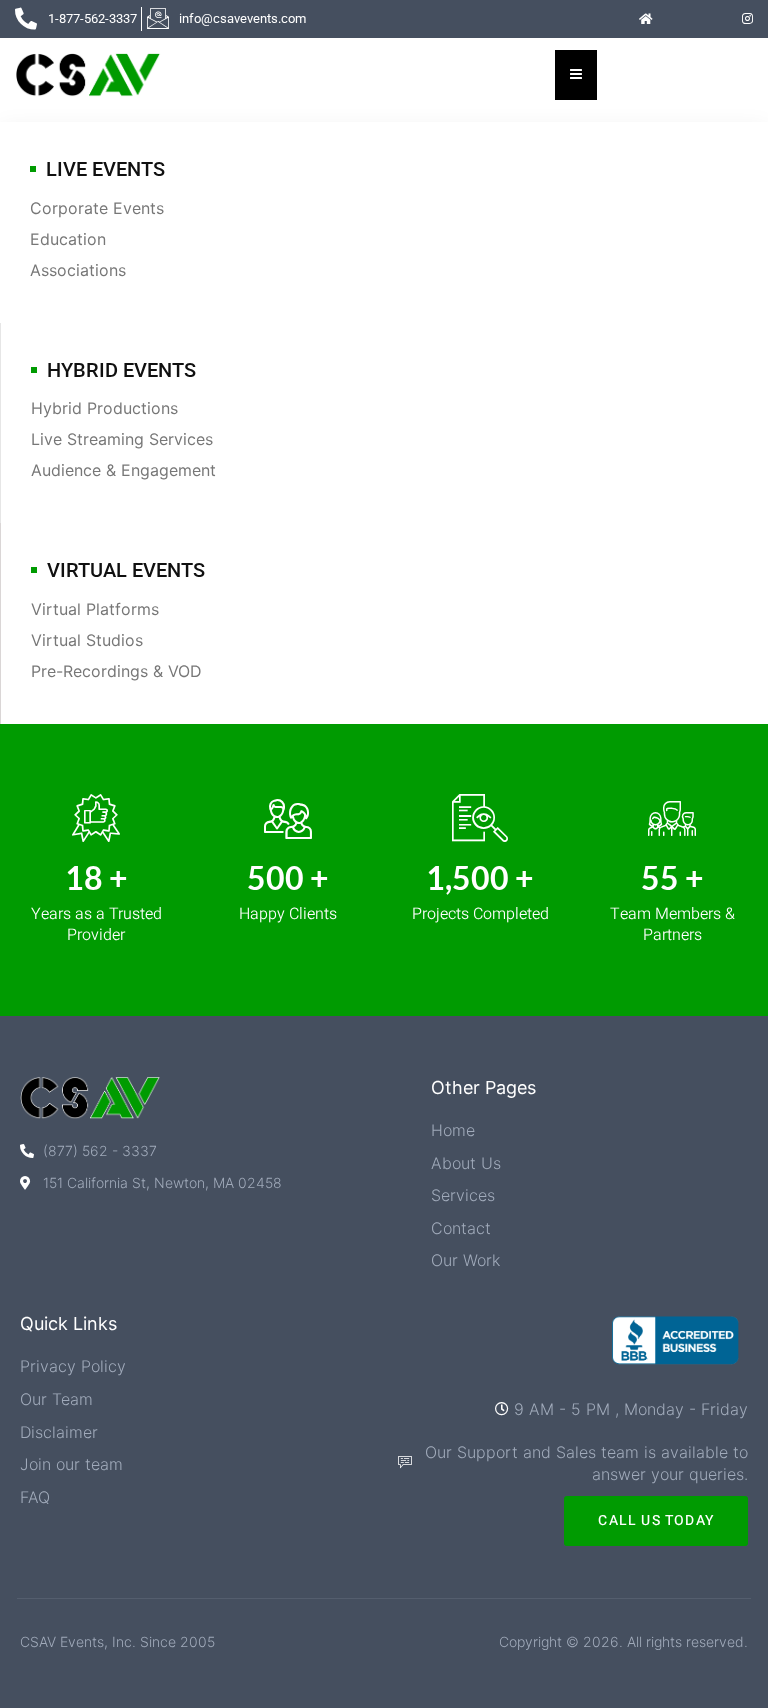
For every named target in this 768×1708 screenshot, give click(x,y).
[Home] (646, 19)
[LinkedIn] (714, 19)
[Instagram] (748, 19)
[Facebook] (680, 19)
